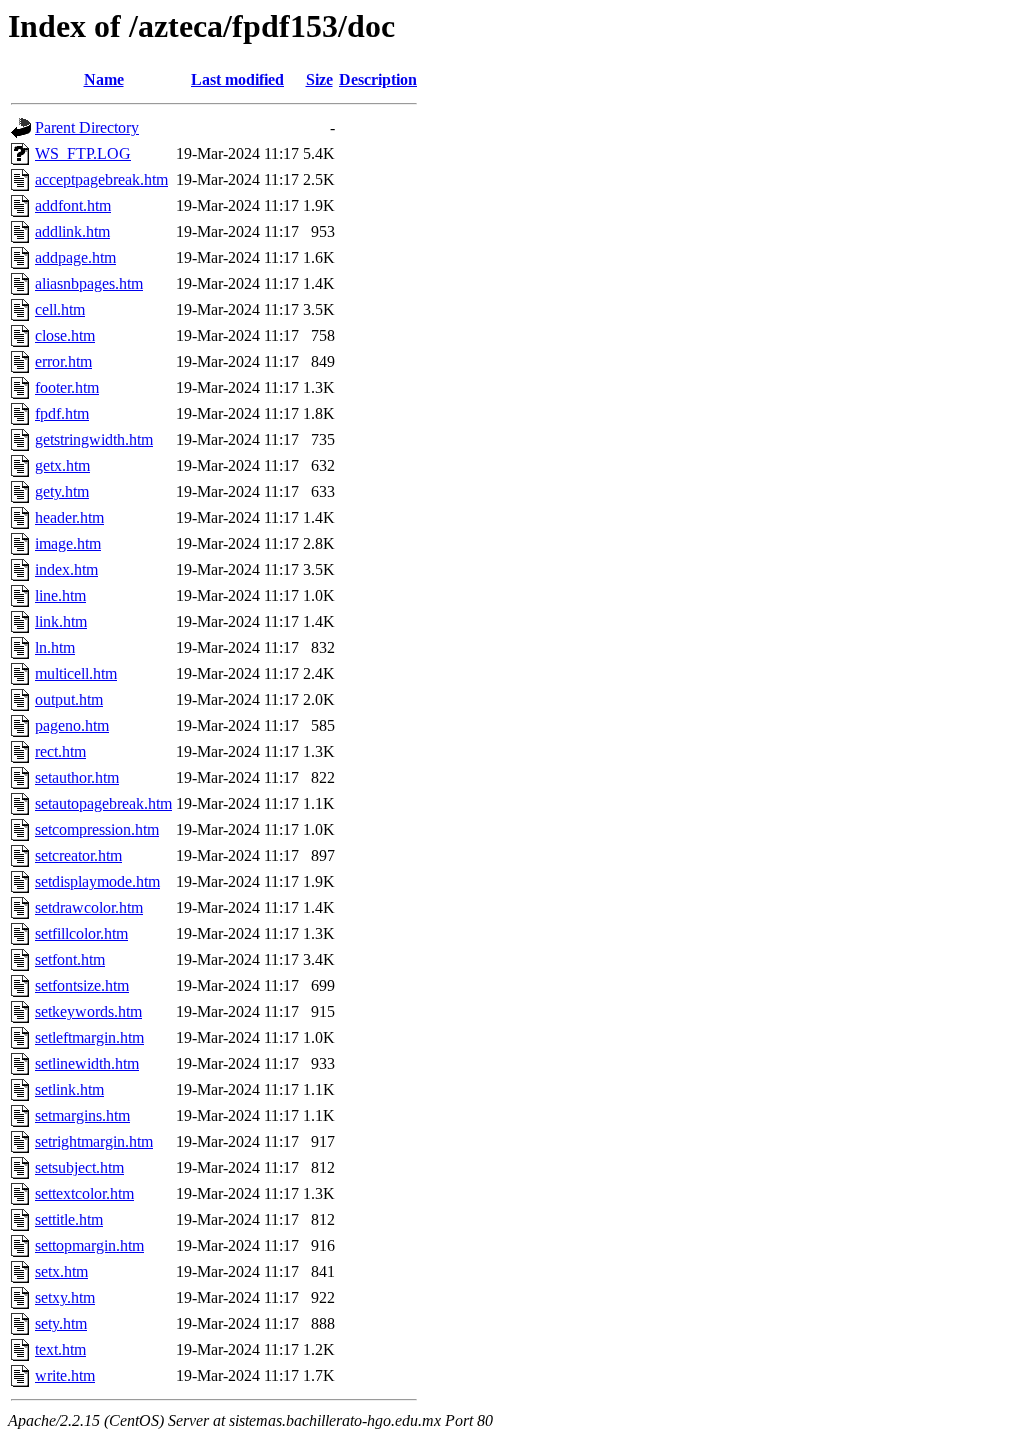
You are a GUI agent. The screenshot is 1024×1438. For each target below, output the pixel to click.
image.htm (68, 543)
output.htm (69, 699)
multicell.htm (76, 673)
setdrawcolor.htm (89, 907)
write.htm (65, 1375)
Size (319, 79)
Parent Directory (87, 127)
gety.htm (62, 491)
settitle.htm (69, 1219)
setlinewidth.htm (87, 1063)
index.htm (66, 569)
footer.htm (67, 387)
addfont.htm (73, 205)
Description (378, 79)
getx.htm (62, 465)
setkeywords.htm (88, 1011)
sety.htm (61, 1323)
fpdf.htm (62, 413)
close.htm (65, 335)
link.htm (61, 621)
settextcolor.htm (84, 1193)
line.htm (60, 595)
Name (104, 79)
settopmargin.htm (89, 1245)
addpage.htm (75, 257)
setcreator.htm (78, 855)
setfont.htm (70, 959)
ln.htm (55, 647)
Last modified (237, 79)
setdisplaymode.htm (97, 881)
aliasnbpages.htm (89, 283)
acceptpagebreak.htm (101, 179)
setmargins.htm (82, 1115)
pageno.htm (72, 725)
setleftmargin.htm (89, 1037)
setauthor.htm (77, 777)
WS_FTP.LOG (83, 153)
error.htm (63, 361)
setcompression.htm (97, 829)
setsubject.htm (79, 1167)
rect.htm (60, 751)
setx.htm (61, 1271)
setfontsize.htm (82, 985)
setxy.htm (65, 1297)
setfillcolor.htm (81, 933)
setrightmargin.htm (94, 1141)
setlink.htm (69, 1089)
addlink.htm (72, 231)
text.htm (60, 1349)
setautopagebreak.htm (103, 803)
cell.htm (60, 309)
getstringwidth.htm (94, 439)
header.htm (69, 517)
